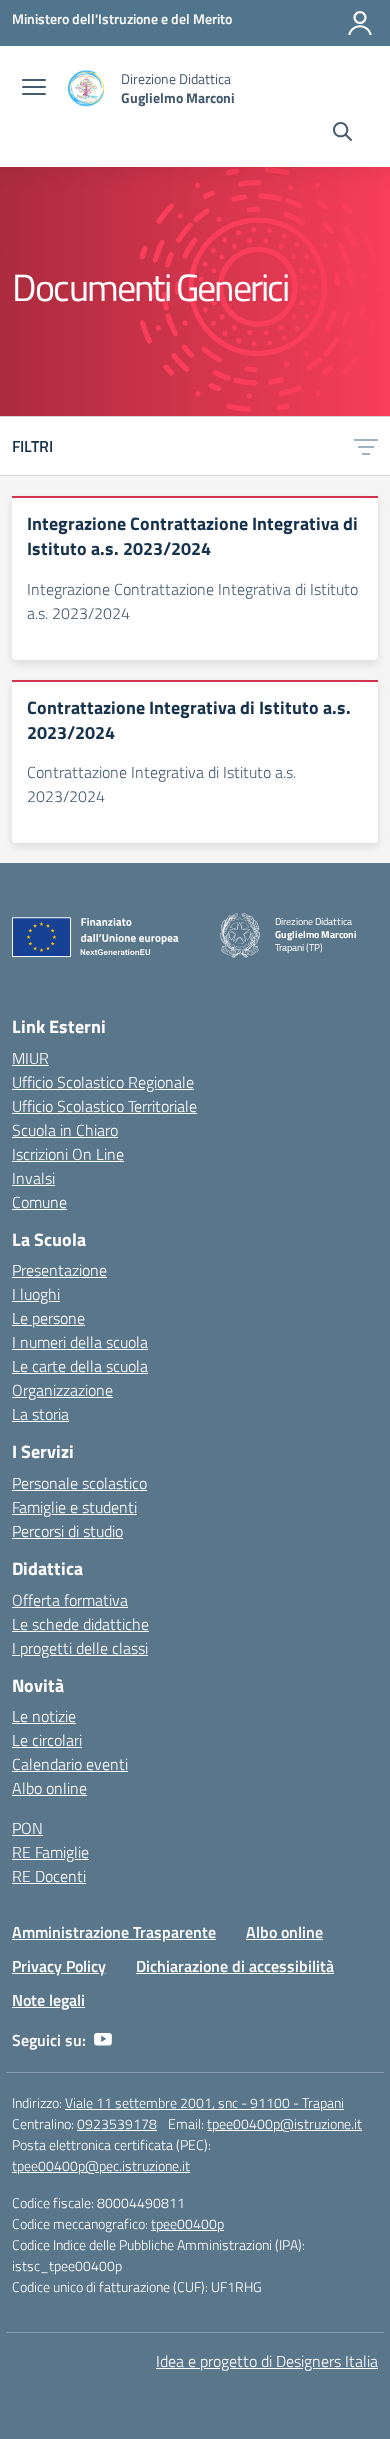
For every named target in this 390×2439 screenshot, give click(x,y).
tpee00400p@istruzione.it (284, 2123)
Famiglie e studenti (74, 1507)
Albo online (49, 1788)
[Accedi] (360, 23)
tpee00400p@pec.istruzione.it (101, 2165)
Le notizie (44, 1716)
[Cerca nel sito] (342, 134)
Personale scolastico (79, 1483)
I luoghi (36, 1294)
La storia (40, 1414)
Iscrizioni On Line (68, 1154)
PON (27, 1828)
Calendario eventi (70, 1764)
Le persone (48, 1318)
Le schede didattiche (80, 1624)
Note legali (48, 2000)
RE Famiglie (50, 1852)
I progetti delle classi (80, 1648)
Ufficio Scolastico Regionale (103, 1082)
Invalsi (33, 1178)
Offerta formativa (70, 1600)
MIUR (30, 1058)
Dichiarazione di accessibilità (235, 1966)
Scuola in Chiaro (65, 1130)
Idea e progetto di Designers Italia (267, 2361)
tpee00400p (187, 2223)
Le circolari (47, 1740)
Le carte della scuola (80, 1366)
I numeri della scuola (80, 1342)
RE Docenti (49, 1876)
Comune (39, 1202)
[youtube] (103, 2040)
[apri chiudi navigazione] (34, 89)
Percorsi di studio (67, 1531)
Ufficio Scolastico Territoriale (104, 1106)
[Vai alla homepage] (86, 88)
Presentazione (59, 1270)
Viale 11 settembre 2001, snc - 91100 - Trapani (204, 2102)
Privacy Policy (59, 1966)
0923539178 (117, 2123)
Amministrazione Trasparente (114, 1932)
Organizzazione (62, 1390)
